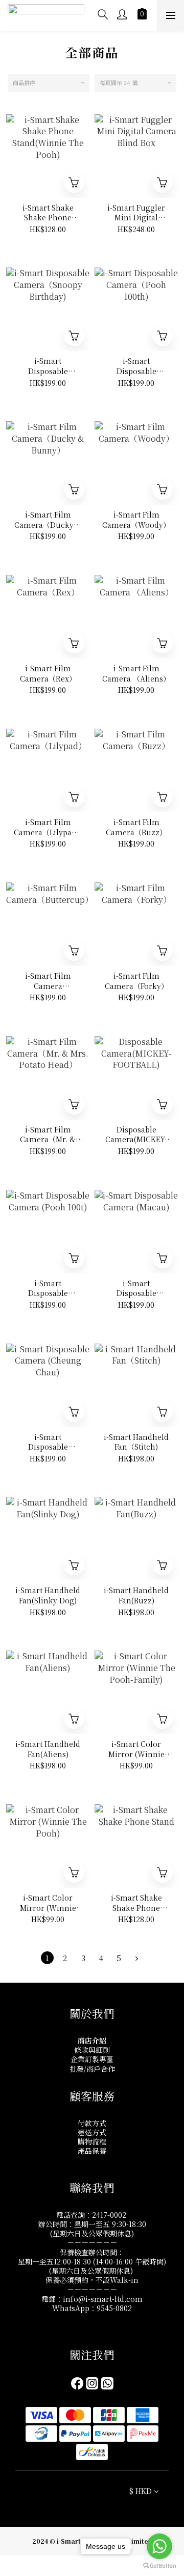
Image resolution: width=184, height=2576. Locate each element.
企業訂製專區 (92, 2059)
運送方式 (92, 2132)
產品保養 (92, 2151)
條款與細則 (92, 2050)
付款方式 (92, 2123)
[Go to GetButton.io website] (159, 2566)
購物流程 (92, 2141)
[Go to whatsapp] (159, 2546)
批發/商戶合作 (92, 2069)
